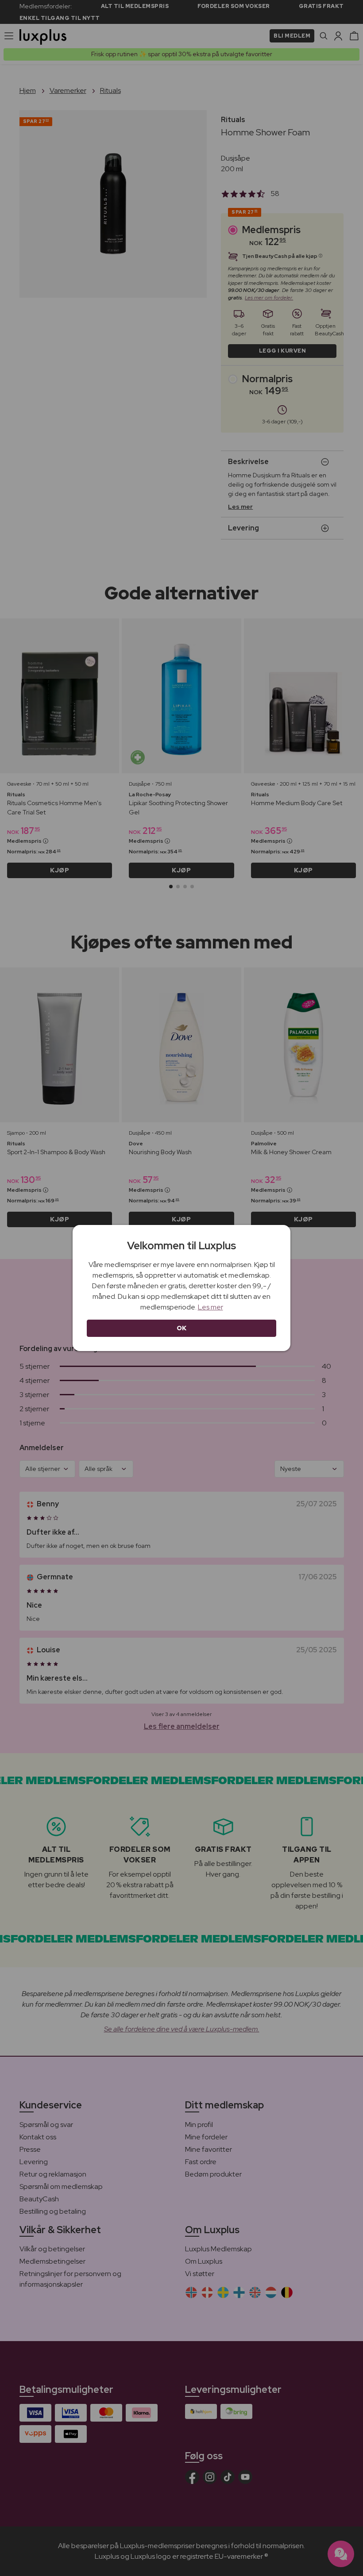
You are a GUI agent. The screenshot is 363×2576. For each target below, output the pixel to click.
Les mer (210, 1307)
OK (182, 1328)
